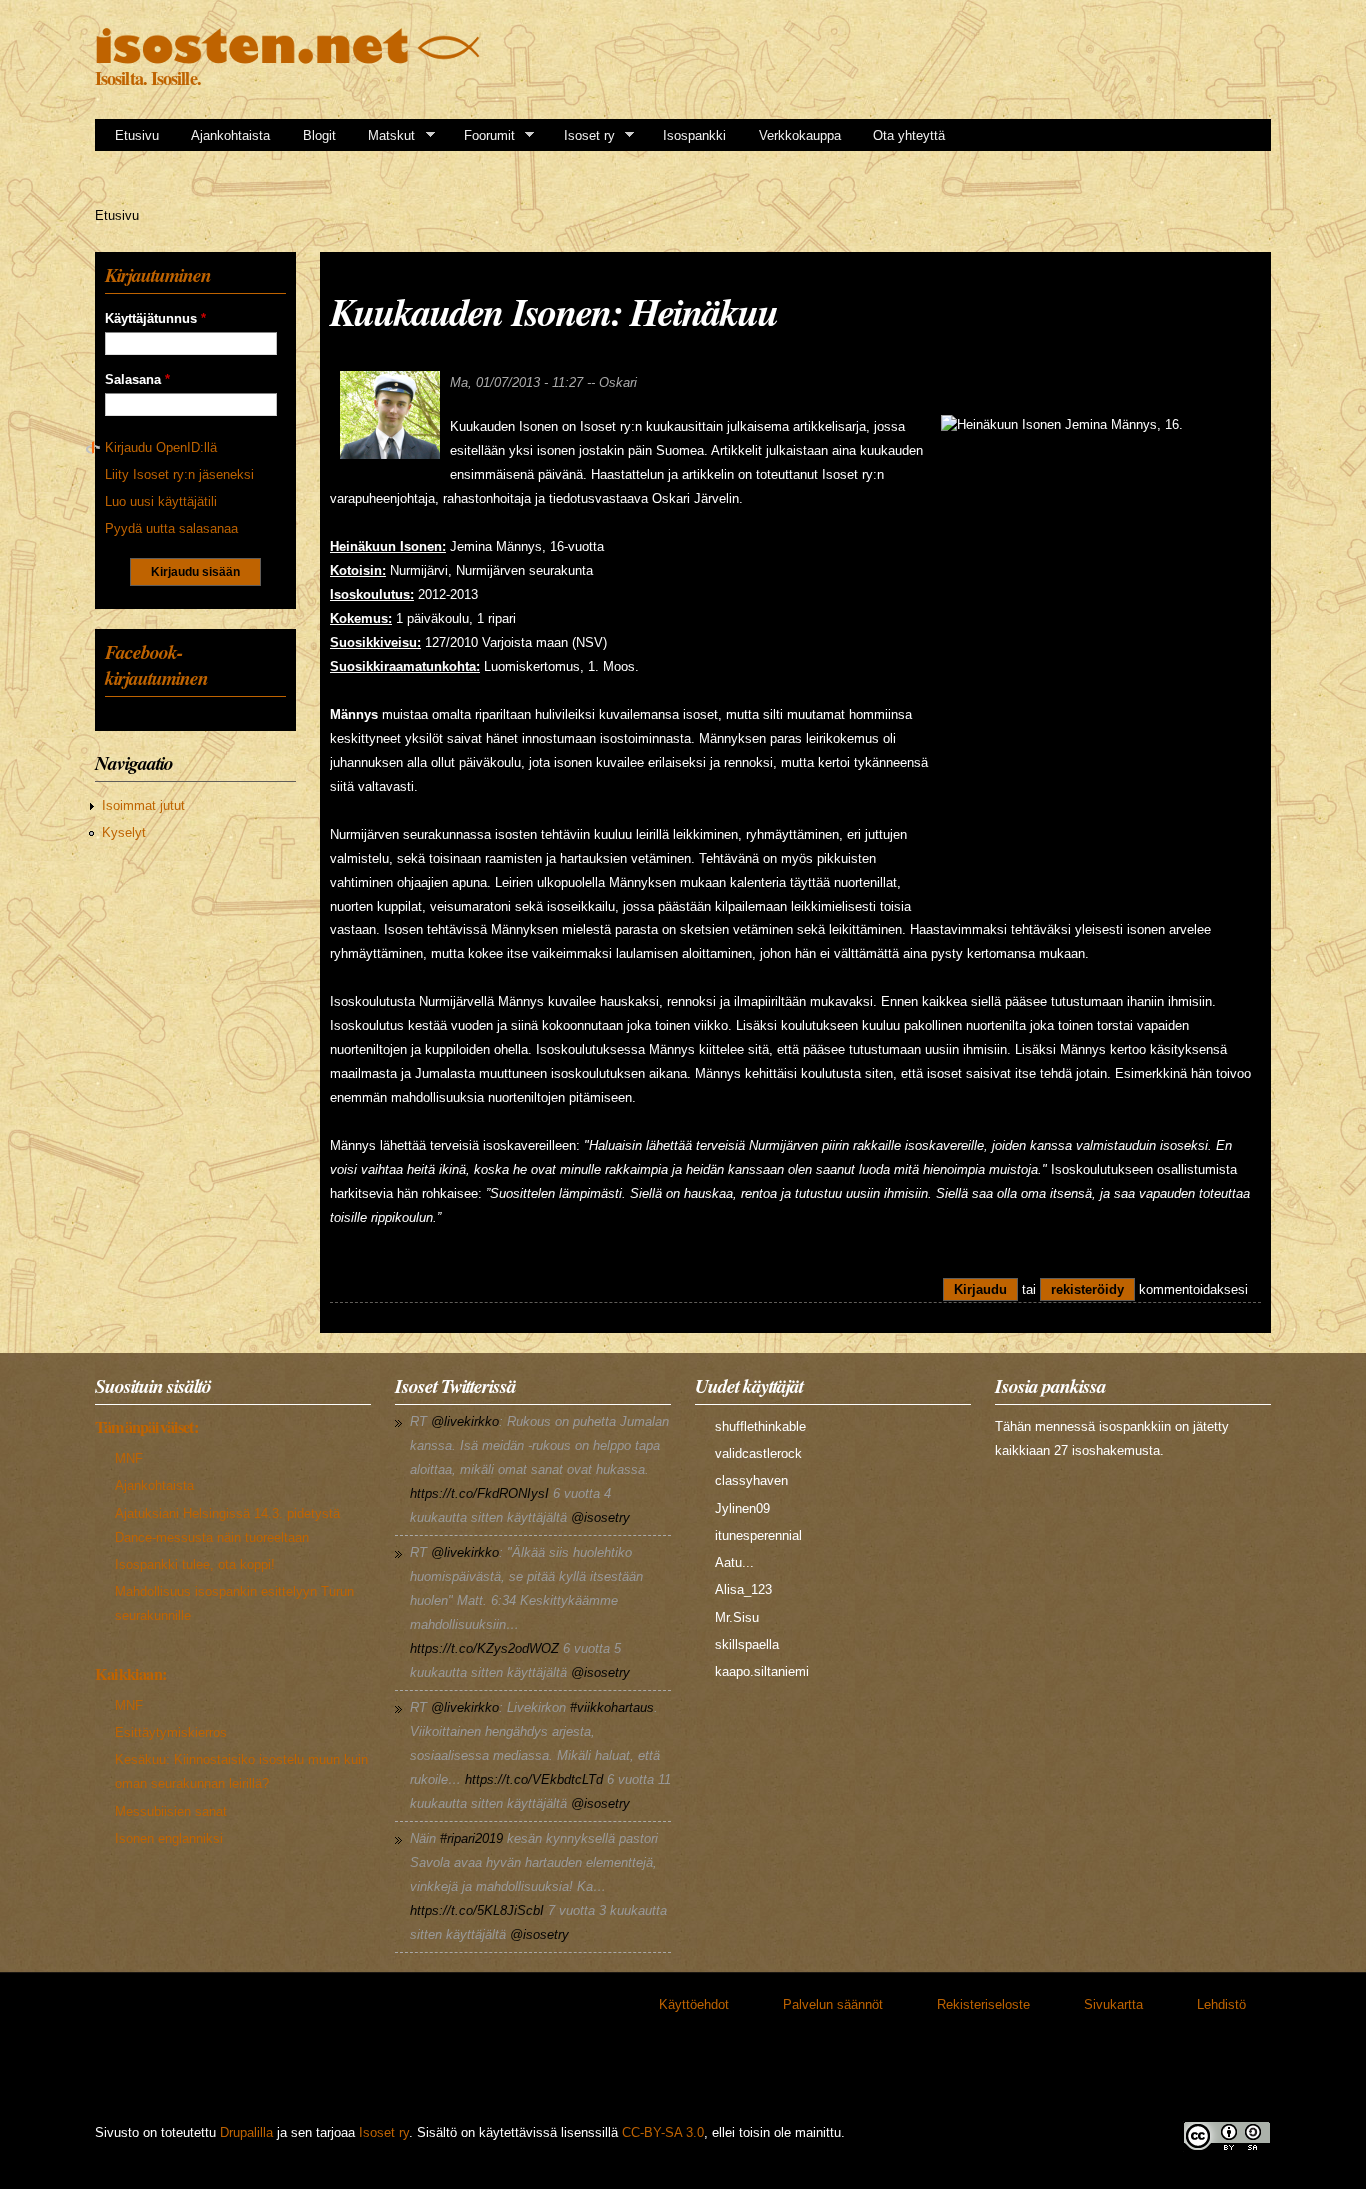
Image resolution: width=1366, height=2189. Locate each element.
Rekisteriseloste (983, 2004)
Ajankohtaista (230, 135)
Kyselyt (124, 832)
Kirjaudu (980, 1289)
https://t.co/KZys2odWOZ (484, 1648)
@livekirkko (465, 1421)
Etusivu (137, 135)
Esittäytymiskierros (171, 1732)
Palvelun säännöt (833, 2004)
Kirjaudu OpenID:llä (161, 447)
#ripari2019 (471, 1838)
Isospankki (694, 135)
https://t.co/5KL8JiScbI (477, 1910)
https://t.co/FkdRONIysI (479, 1493)
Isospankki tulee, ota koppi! (195, 1564)
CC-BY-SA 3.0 (663, 2132)
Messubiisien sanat (171, 1811)
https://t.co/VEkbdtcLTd (534, 1779)
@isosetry (600, 1517)
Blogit (319, 135)
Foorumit (483, 136)
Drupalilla (246, 2132)
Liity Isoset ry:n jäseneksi (179, 474)
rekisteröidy (1087, 1289)
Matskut (385, 136)
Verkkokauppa (800, 135)
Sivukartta (1113, 2004)
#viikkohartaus (612, 1707)
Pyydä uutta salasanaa (171, 528)
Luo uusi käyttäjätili (161, 501)
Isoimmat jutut (143, 805)
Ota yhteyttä (909, 135)
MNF (129, 1458)
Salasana (137, 379)
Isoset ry (583, 136)
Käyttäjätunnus (155, 318)
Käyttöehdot (694, 2004)
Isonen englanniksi (169, 1838)
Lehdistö (1221, 2004)
